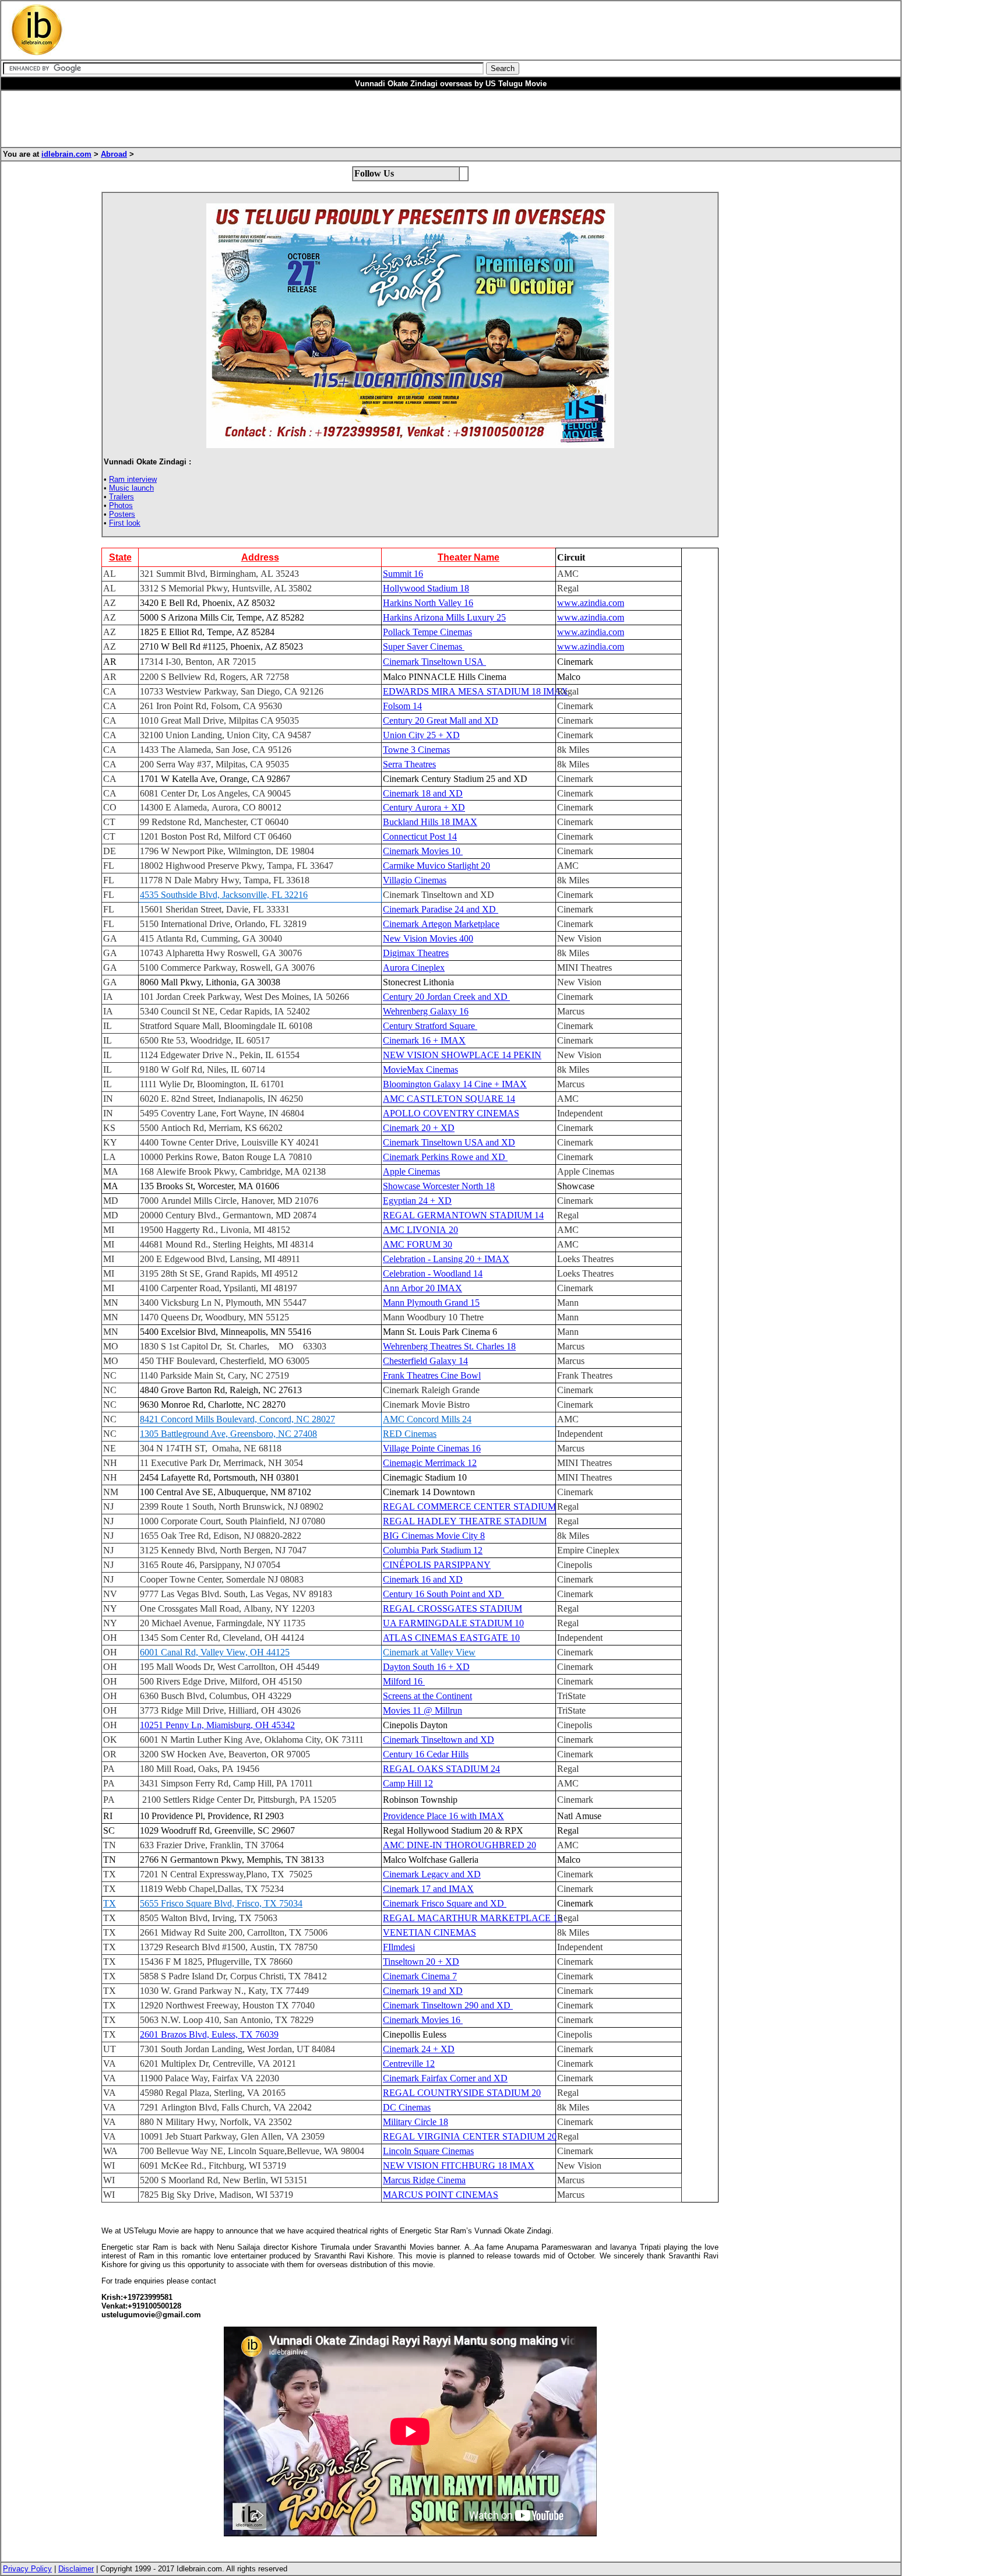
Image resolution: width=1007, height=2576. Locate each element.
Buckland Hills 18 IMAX (430, 822)
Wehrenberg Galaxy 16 (426, 1011)
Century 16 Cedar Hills (426, 1754)
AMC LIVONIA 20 (420, 1230)
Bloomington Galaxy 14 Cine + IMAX (455, 1084)
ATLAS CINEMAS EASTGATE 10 (451, 1638)
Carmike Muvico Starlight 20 (436, 866)
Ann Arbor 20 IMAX (422, 1288)
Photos (121, 505)
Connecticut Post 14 (420, 836)
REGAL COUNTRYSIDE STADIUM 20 (462, 2093)
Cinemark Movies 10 (423, 851)
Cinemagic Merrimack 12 (430, 1463)
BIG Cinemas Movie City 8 (434, 1536)
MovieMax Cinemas (420, 1069)
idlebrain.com (66, 154)
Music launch (131, 488)
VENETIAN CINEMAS (429, 1932)
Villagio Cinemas (415, 880)
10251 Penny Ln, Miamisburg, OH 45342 (217, 1725)
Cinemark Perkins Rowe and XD (445, 1157)
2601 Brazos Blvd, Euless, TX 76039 (209, 2034)
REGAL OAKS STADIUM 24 (441, 1769)
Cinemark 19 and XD (423, 1991)
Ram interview (133, 479)
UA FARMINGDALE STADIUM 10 (453, 1623)
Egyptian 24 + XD (417, 1201)
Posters (122, 514)
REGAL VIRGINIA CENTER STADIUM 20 (470, 2136)
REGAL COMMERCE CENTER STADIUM (469, 1507)
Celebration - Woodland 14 (433, 1273)
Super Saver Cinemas (424, 646)
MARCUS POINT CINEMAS (441, 2195)
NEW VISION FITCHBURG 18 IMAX (459, 2166)
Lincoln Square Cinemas (428, 2151)
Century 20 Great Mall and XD (441, 720)
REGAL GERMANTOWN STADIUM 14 (463, 1215)
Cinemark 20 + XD (419, 1128)
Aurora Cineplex (414, 968)
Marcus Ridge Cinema (424, 2180)
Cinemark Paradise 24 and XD (441, 909)
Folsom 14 (402, 706)
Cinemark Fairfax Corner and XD (445, 2078)
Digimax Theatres (416, 953)
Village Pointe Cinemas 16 (432, 1448)
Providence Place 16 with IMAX (443, 1816)
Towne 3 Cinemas (416, 750)
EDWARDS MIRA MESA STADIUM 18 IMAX (476, 691)
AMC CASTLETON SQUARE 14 (449, 1099)
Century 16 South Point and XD (443, 1594)
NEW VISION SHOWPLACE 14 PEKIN (462, 1055)
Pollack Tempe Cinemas (427, 632)
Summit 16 (403, 574)
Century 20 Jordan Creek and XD (446, 997)
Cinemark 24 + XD (419, 2049)
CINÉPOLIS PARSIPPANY (437, 1565)
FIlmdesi (399, 1947)
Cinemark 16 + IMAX (424, 1040)
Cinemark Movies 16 (423, 2020)
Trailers (122, 497)
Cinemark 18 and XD (423, 793)
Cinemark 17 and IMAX (428, 1889)
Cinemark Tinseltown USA (434, 662)
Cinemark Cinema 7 (420, 1976)
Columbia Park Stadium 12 (433, 1550)
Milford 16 (404, 1681)
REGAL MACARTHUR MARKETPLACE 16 (473, 1918)
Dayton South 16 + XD (426, 1667)
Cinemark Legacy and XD (432, 1874)
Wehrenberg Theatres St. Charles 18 (449, 1346)
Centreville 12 (409, 2064)
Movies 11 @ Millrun (422, 1710)
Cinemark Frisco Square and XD (445, 1903)
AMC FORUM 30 (418, 1244)
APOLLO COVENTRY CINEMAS (451, 1113)
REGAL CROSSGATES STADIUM (453, 1608)
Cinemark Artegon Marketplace (441, 924)
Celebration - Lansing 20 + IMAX (446, 1259)
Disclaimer (76, 2569)
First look (125, 523)
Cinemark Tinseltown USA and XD (449, 1142)
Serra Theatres (409, 764)
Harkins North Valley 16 (428, 603)
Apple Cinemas (411, 1171)
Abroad (114, 154)
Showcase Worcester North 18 (439, 1186)
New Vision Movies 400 (428, 938)
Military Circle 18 (416, 2122)
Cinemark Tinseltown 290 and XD (448, 2005)
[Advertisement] (340, 30)
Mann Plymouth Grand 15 (431, 1303)
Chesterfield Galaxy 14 (425, 1361)
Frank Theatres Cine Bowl (432, 1375)
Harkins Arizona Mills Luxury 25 (444, 617)
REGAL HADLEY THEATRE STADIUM (465, 1521)
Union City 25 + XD (421, 735)
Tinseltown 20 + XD (421, 1962)
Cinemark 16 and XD (423, 1579)
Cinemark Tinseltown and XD (439, 1740)
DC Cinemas (407, 2107)
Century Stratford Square (430, 1026)
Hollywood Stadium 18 (426, 588)
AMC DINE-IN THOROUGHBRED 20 (460, 1845)
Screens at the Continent (427, 1696)
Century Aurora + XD (424, 807)
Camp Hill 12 (408, 1783)
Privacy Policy (27, 2569)
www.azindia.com (591, 603)
